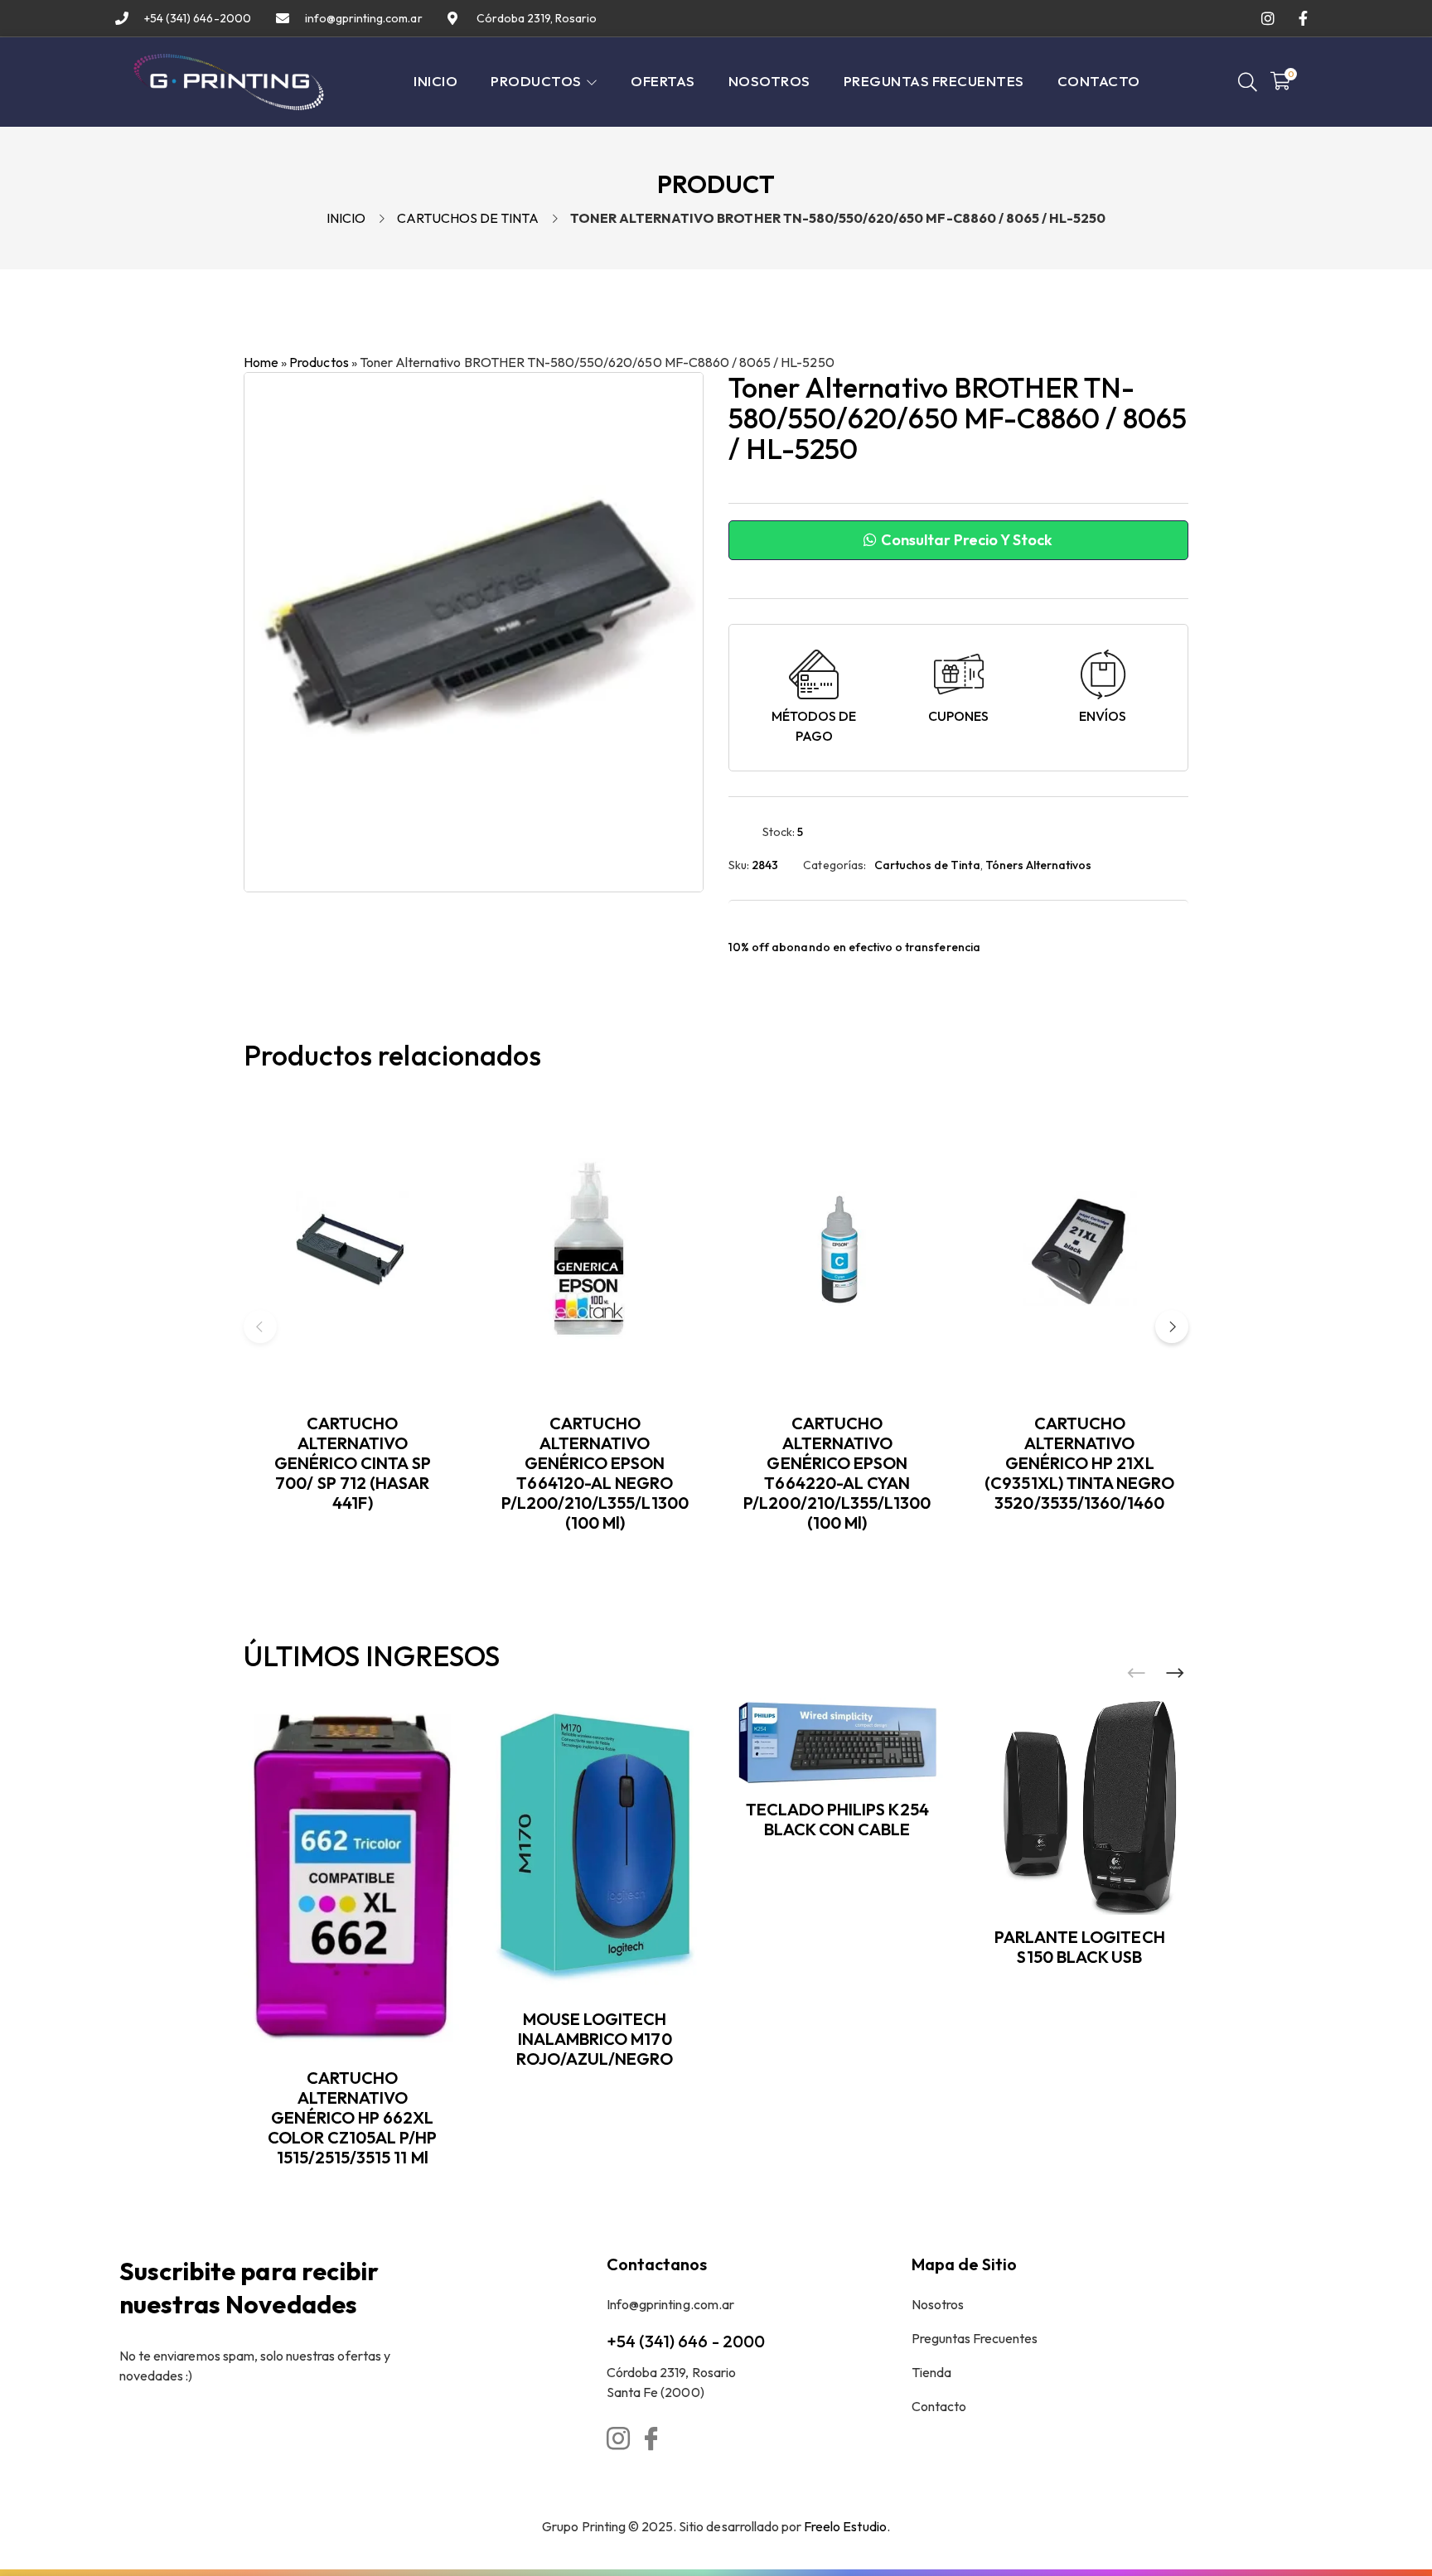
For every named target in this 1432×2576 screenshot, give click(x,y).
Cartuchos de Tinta (468, 218)
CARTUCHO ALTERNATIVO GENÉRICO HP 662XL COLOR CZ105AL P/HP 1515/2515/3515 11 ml (352, 2117)
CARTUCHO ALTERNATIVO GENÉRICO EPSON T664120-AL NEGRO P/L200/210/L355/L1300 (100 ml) (595, 1473)
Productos (319, 362)
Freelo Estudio (845, 2526)
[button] (1172, 1327)
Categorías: (834, 865)
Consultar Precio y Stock (965, 540)
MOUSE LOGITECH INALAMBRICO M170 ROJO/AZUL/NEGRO (595, 2039)
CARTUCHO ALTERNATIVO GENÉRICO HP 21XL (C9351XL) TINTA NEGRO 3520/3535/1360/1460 (1079, 1463)
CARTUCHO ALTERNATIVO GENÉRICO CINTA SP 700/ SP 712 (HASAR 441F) (353, 1463)
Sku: (739, 865)
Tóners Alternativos (1039, 865)
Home (261, 362)
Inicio (346, 218)
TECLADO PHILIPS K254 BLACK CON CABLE (837, 1819)
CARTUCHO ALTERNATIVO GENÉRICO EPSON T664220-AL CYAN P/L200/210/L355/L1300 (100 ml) (837, 1473)
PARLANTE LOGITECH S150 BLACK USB (1080, 1947)
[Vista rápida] (453, 1172)
